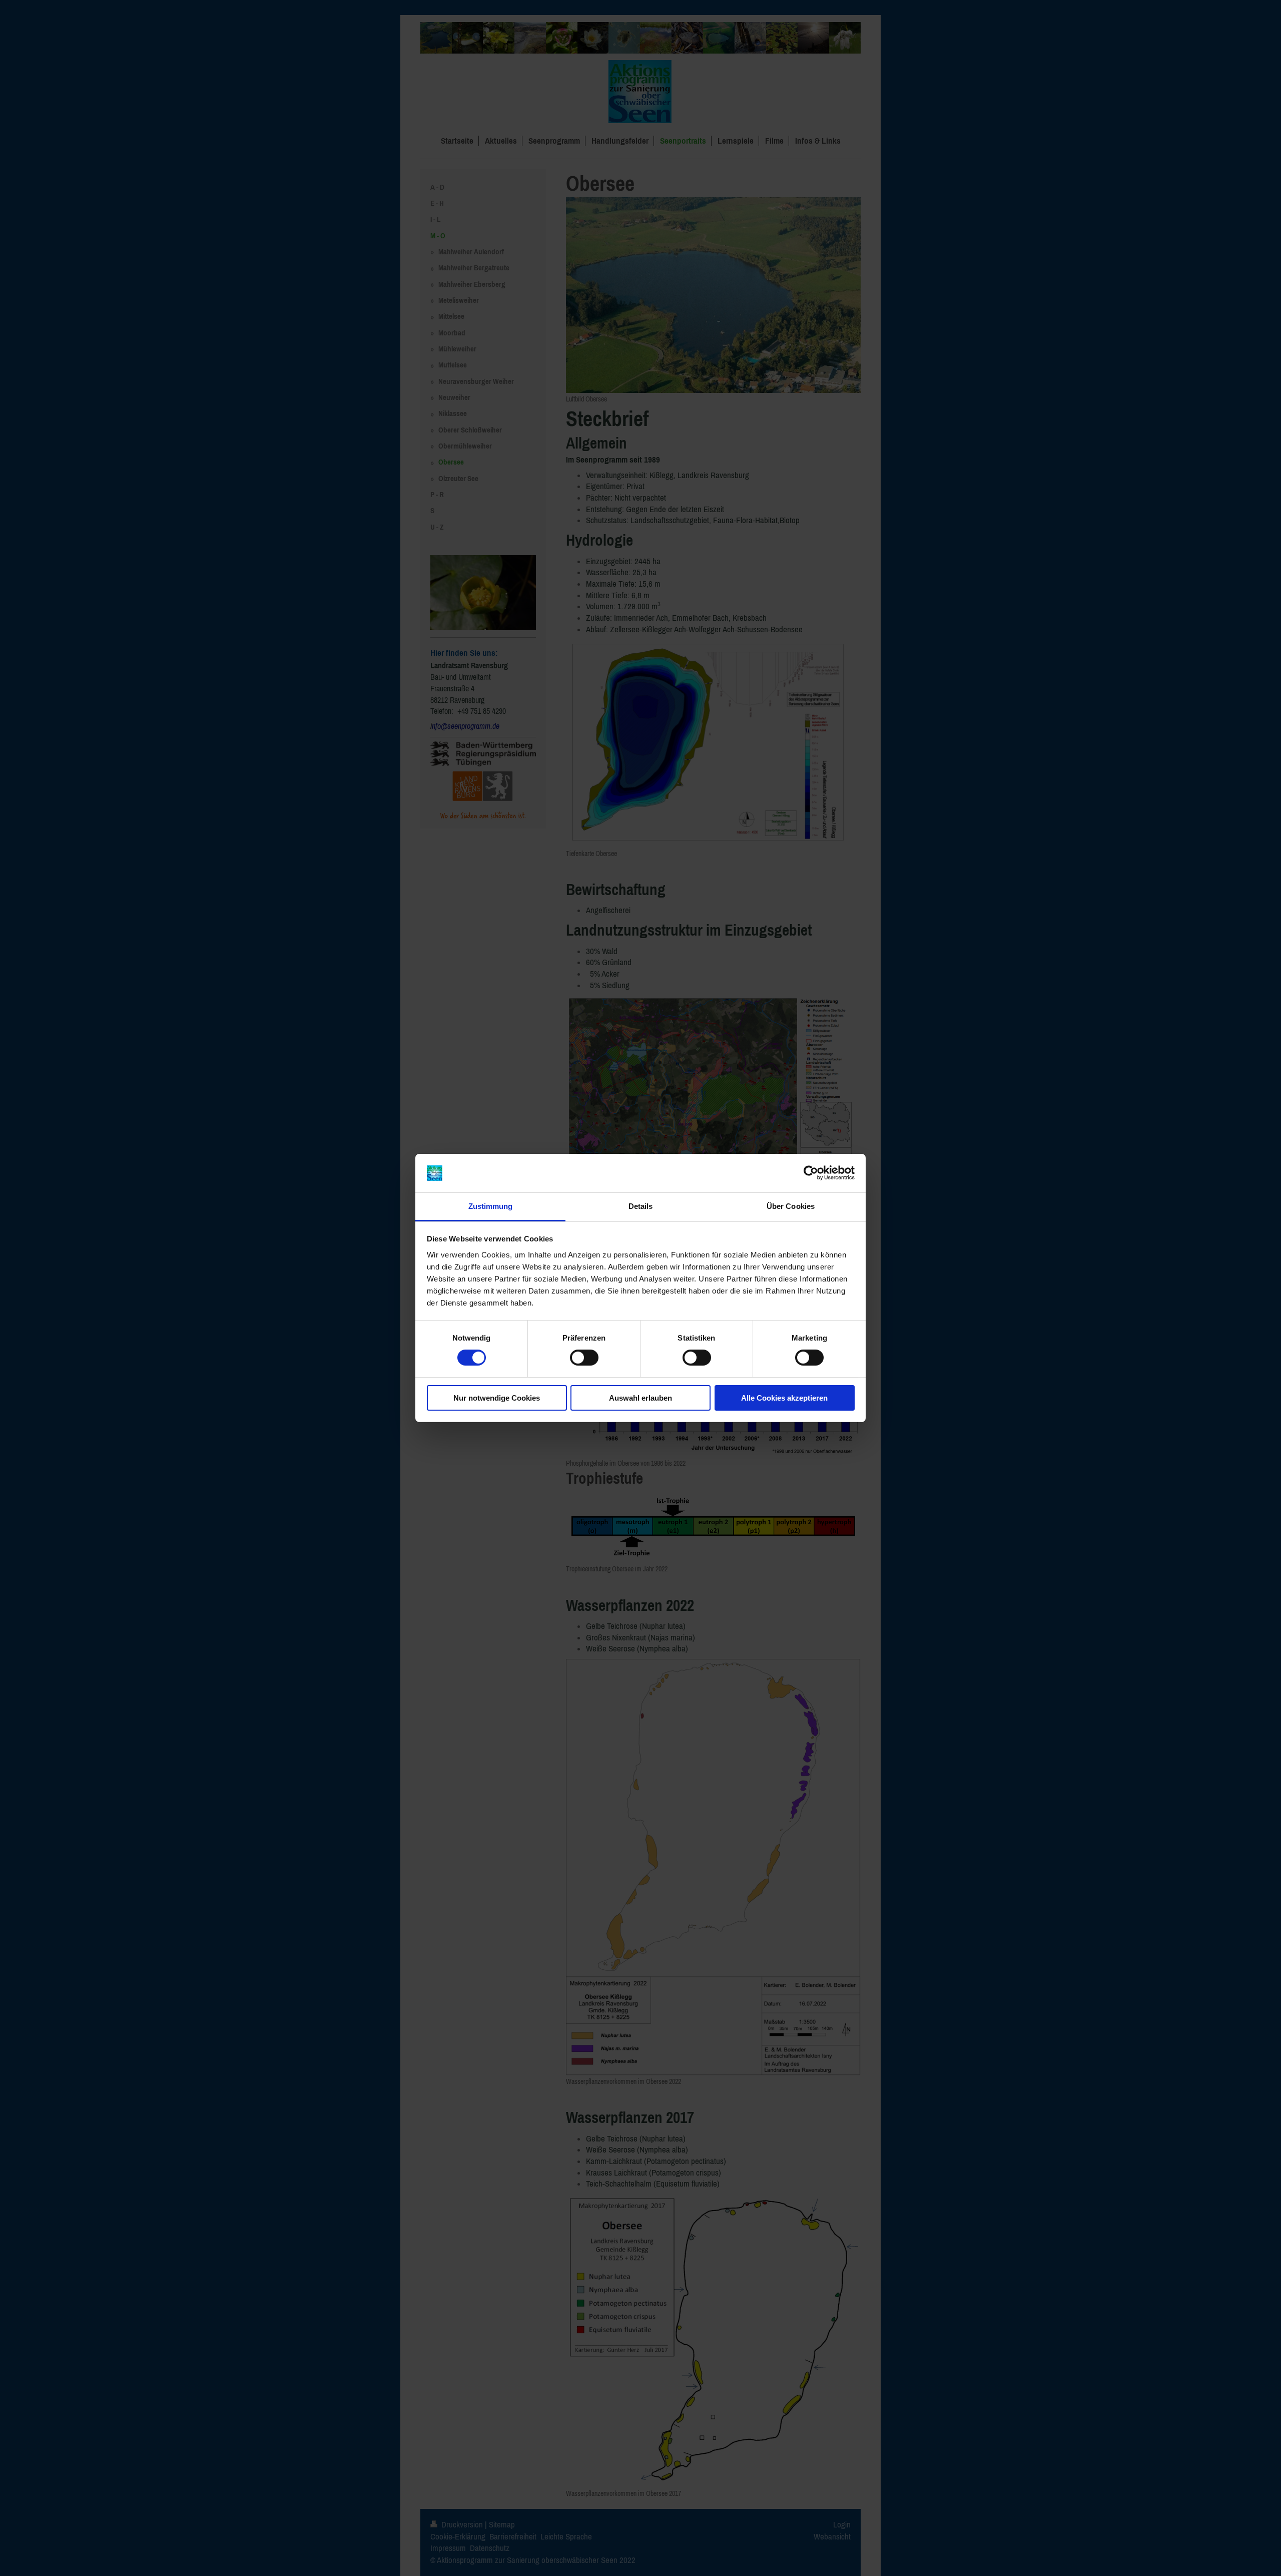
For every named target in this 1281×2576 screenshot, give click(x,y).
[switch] (584, 1358)
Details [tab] (641, 1206)
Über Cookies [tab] (791, 1206)
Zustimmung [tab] (491, 1206)
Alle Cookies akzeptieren (784, 1398)
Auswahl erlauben (640, 1398)
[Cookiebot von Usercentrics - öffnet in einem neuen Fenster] (811, 1173)
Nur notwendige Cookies (497, 1398)
